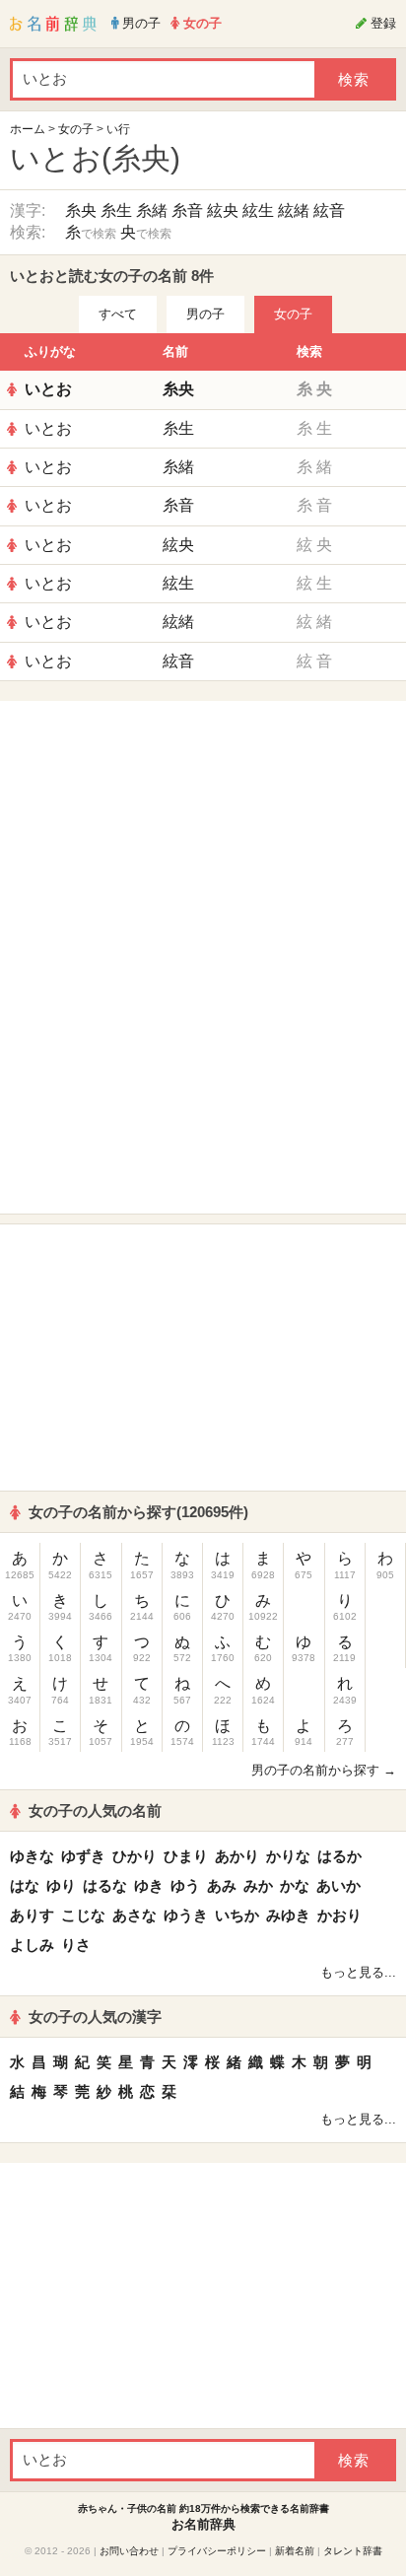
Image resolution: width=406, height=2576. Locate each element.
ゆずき (83, 1856)
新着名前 (295, 2551)
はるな (105, 1885)
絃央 (223, 210)
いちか (237, 1915)
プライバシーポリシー (217, 2551)
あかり (237, 1856)
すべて (118, 314)
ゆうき (186, 1915)
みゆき (288, 1915)
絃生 (258, 210)
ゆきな (32, 1856)
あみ (222, 1885)
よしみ (32, 1945)
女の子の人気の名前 (95, 1810)
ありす (32, 1915)
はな (25, 1885)
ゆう (185, 1885)
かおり (339, 1915)
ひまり (186, 1856)
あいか (338, 1885)
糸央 (81, 210)
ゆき (149, 1885)
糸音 (187, 210)
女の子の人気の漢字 (95, 2017)
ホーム (28, 129)
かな (295, 1885)
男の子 (205, 314)
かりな (288, 1856)
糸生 (116, 210)
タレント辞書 (353, 2551)
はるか (339, 1856)
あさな (135, 1915)
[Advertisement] (203, 834)
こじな (83, 1915)
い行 (118, 129)
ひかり (135, 1856)
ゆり (61, 1885)
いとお (48, 389)
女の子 (76, 129)
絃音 (329, 210)
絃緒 (294, 210)
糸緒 (152, 210)
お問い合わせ (129, 2551)
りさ (76, 1945)
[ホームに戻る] (53, 24)
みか (258, 1885)
